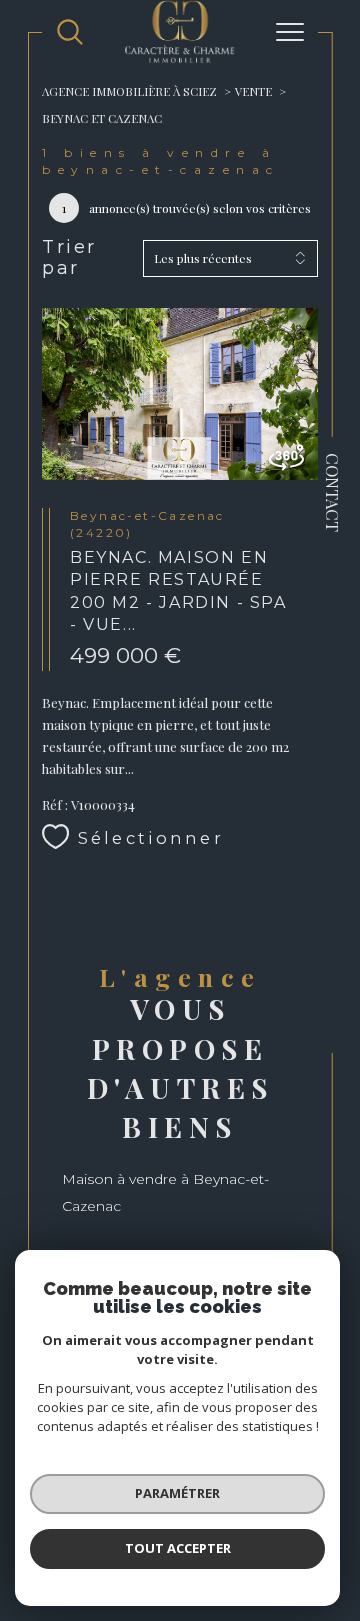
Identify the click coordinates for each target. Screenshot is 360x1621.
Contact (333, 492)
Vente (253, 91)
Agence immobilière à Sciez (129, 91)
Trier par (69, 258)
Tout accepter (178, 1548)
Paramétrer (177, 1493)
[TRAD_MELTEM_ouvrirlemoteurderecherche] (70, 32)
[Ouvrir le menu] (290, 32)
